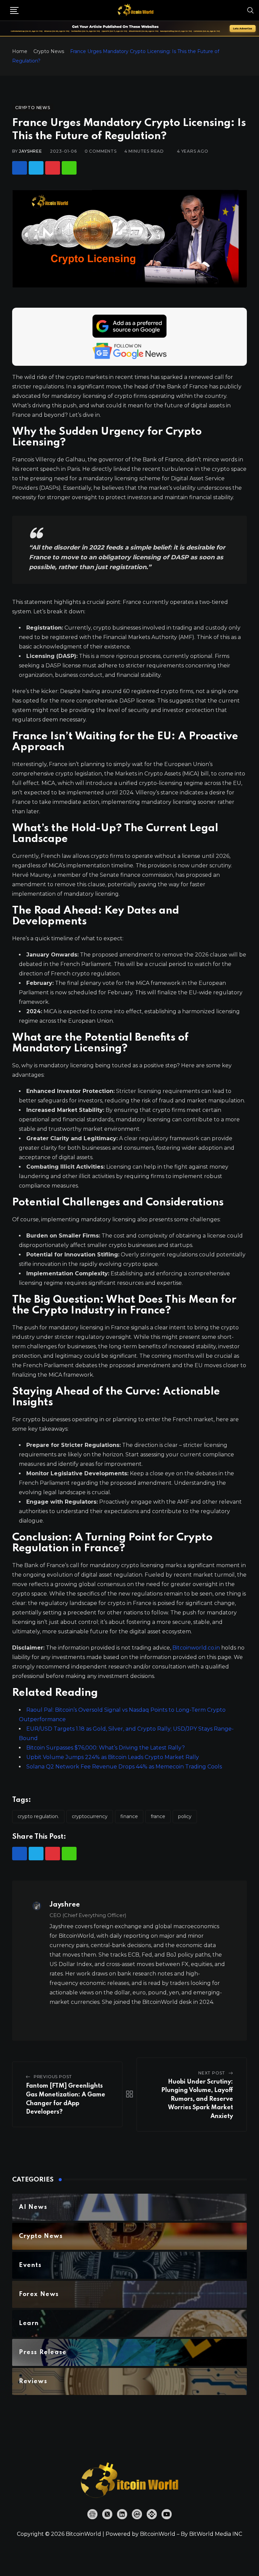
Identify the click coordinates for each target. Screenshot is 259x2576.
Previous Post (53, 2077)
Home (20, 51)
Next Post (212, 2073)
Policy (185, 1816)
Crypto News (49, 51)
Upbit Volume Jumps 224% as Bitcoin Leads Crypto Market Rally (113, 1757)
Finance (129, 1816)
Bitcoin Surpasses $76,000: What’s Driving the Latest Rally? (106, 1748)
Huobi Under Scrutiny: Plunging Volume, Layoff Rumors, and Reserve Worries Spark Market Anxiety (197, 2099)
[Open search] (251, 10)
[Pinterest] (53, 168)
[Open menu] (14, 10)
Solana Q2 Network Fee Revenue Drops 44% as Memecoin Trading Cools (124, 1767)
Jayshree (30, 151)
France (158, 1816)
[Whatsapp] (69, 168)
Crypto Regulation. (38, 1816)
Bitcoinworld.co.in (197, 1648)
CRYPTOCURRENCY (90, 1816)
